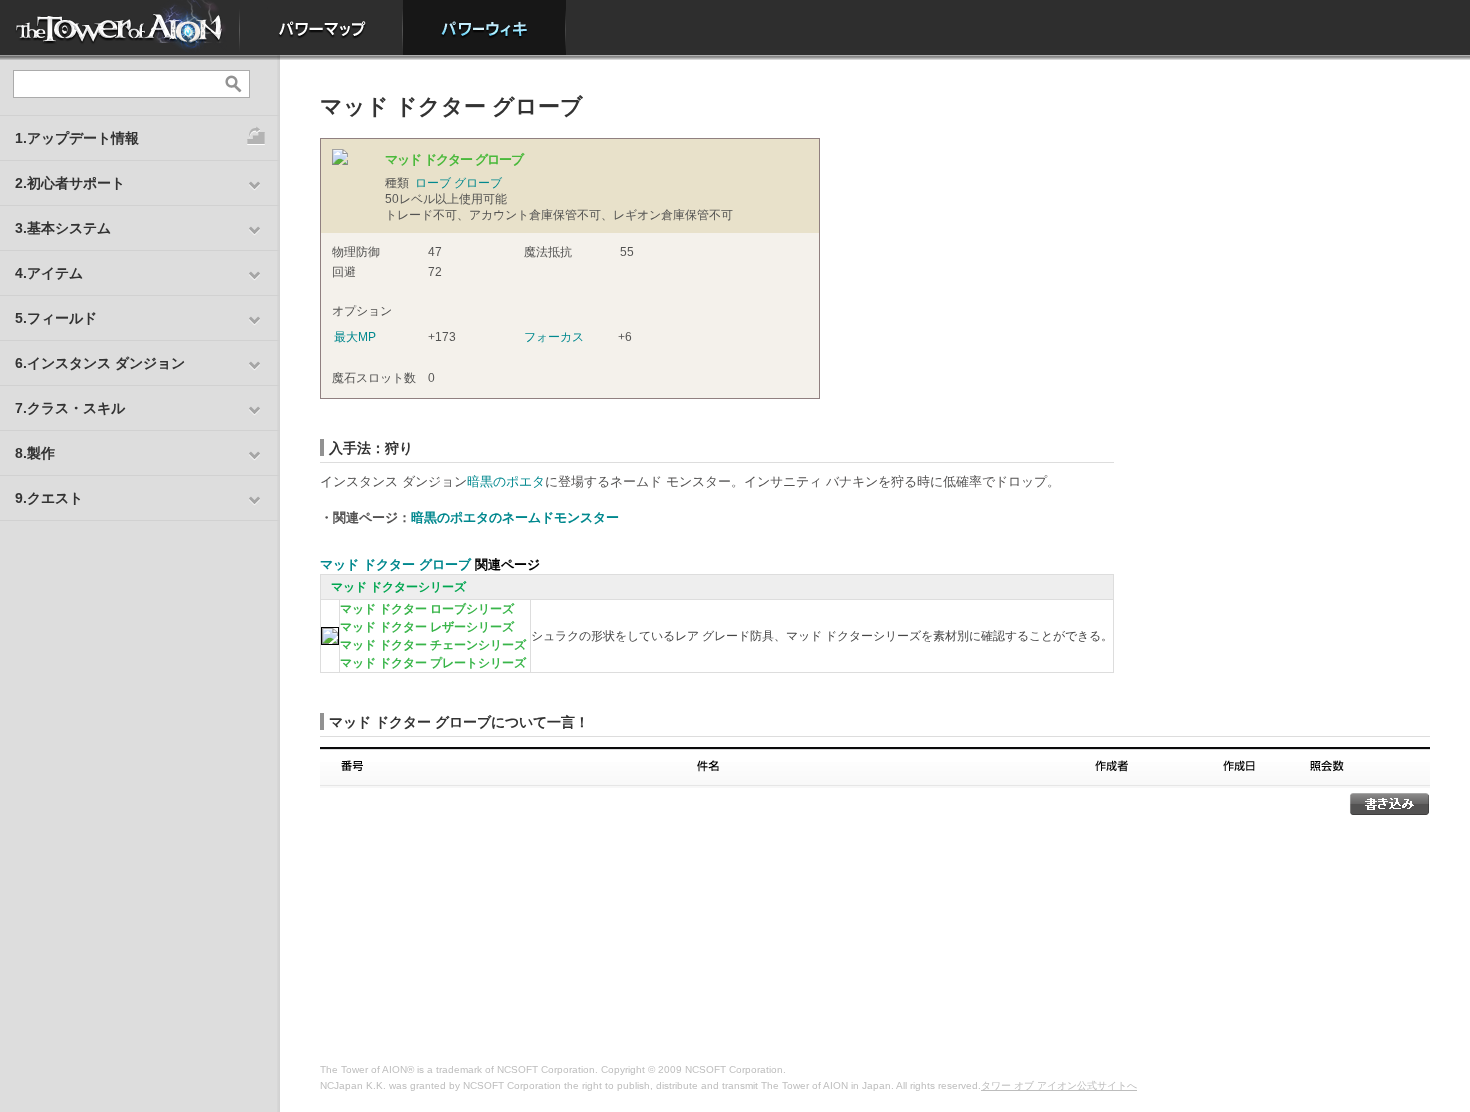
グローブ (478, 183)
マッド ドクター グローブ (395, 564)
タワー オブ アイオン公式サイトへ (1059, 1085)
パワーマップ (321, 27)
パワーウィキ (484, 27)
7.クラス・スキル (70, 408)
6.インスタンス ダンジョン (100, 363)
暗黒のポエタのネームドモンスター (515, 517)
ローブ (433, 183)
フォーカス (554, 337)
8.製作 (35, 453)
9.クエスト (49, 498)
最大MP (355, 337)
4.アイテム (49, 273)
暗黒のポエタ (506, 481)
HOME (120, 27)
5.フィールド (56, 318)
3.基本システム (63, 228)
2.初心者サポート (70, 183)
